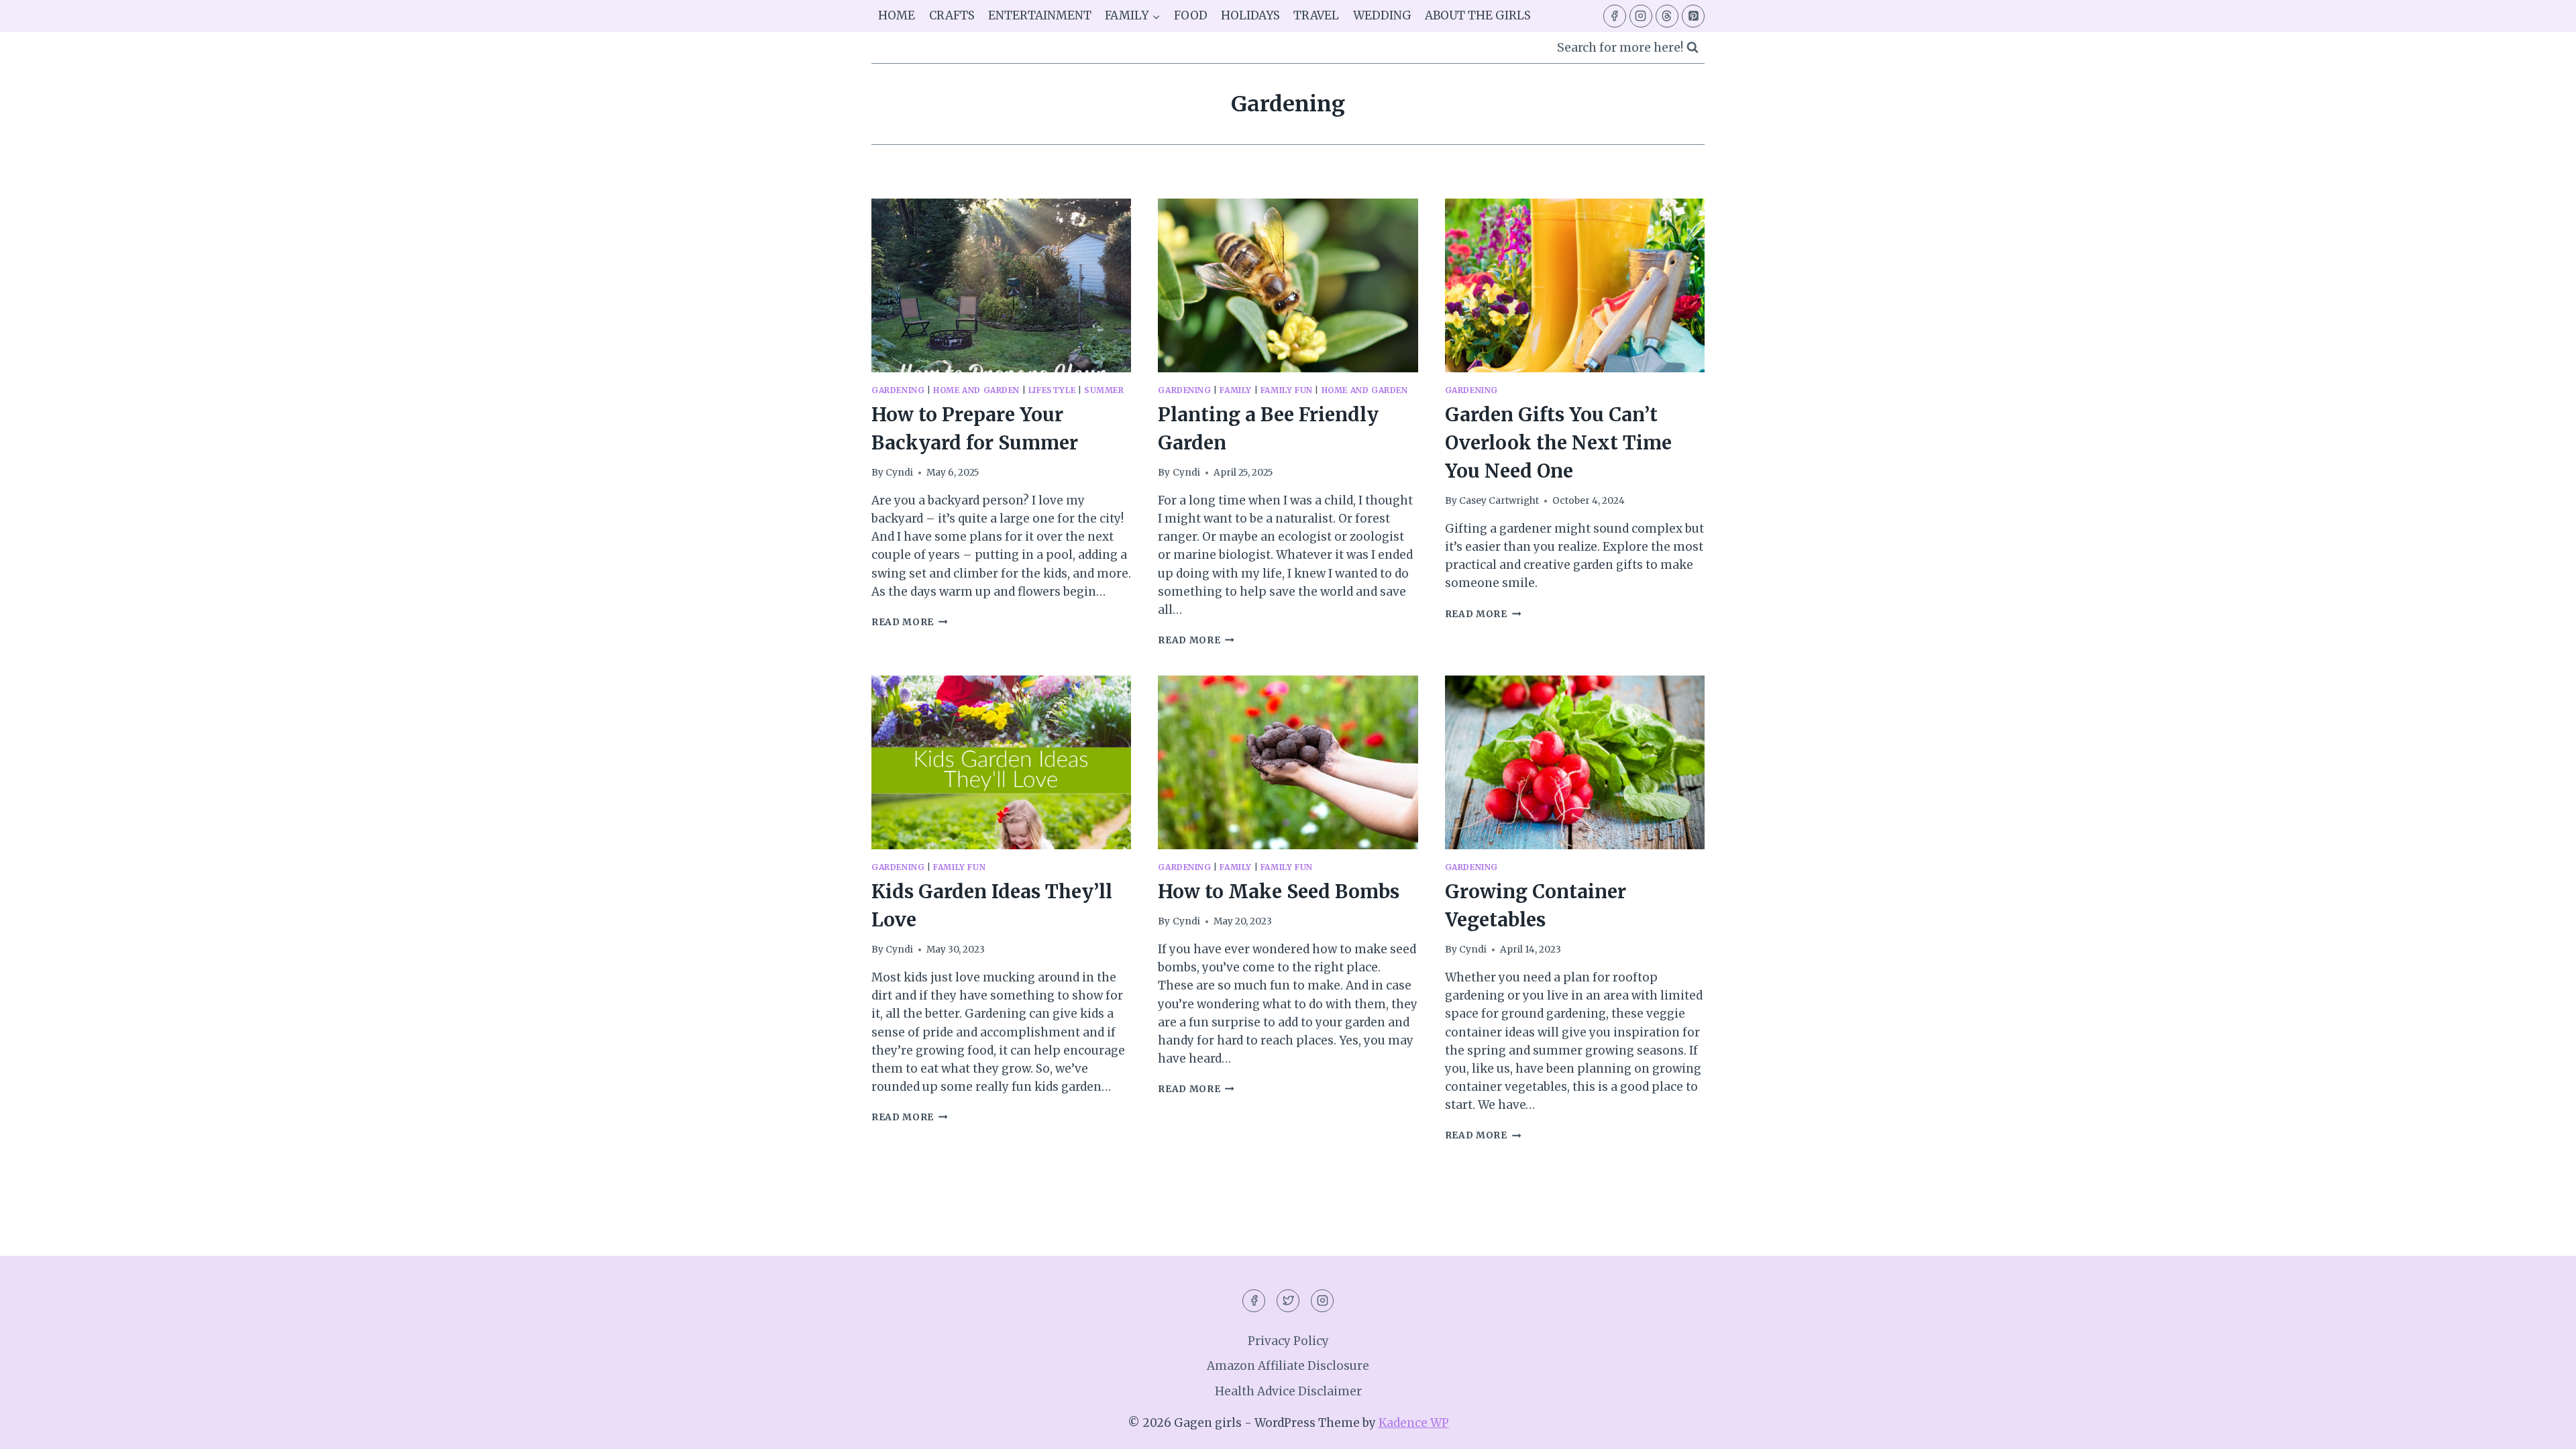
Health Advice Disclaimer (1288, 1391)
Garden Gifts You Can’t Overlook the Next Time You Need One (1558, 443)
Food (1191, 15)
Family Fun (1287, 390)
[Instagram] (1641, 16)
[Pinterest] (1693, 16)
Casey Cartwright (1499, 501)
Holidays (1250, 15)
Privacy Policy (1288, 1341)
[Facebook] (1615, 16)
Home (897, 15)
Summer (1104, 390)
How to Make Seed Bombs (1279, 892)
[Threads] (1667, 16)
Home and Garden (976, 390)
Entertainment (1040, 15)
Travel (1316, 15)
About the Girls (1478, 15)
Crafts (952, 15)
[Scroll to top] (2542, 1429)
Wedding (1382, 15)
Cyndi (899, 473)
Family (1236, 390)
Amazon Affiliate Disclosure (1288, 1366)
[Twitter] (1288, 1301)
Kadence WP (1414, 1423)
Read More (910, 622)
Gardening (898, 390)
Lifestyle (1052, 390)
